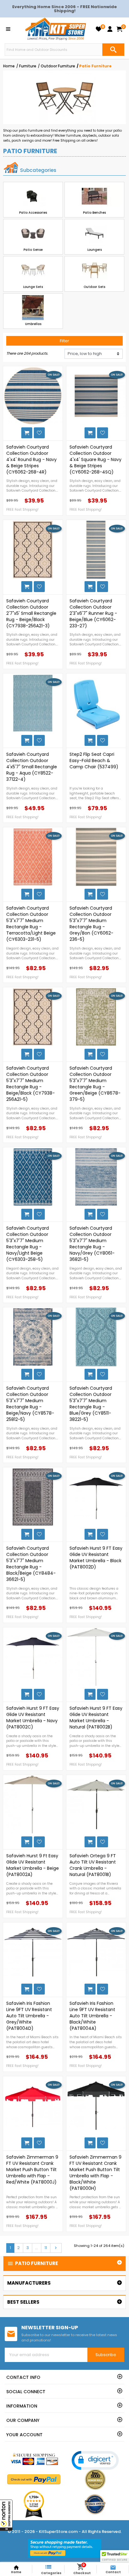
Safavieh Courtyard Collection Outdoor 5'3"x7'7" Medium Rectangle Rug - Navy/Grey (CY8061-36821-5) (92, 1244)
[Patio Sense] (33, 233)
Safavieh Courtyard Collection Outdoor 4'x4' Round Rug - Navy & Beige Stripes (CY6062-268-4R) (31, 459)
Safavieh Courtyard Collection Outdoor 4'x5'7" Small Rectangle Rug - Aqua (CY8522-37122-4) (32, 767)
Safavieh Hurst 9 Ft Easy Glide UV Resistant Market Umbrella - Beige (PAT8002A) (33, 1865)
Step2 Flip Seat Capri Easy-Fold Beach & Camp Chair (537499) (94, 761)
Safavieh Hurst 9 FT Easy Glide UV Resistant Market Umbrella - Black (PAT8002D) (96, 1558)
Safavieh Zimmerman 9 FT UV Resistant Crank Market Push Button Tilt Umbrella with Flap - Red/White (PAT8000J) (32, 2170)
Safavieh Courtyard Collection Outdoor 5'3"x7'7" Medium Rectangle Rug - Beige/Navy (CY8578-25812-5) (30, 1404)
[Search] (113, 50)
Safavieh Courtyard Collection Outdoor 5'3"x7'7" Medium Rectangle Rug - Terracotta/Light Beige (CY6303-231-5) (31, 924)
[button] (6, 2515)
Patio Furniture (33, 2263)
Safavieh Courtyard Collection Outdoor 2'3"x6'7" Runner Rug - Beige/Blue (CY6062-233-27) (93, 613)
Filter (64, 341)
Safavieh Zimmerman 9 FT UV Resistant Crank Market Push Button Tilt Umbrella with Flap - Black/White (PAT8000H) (95, 2173)
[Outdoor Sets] (94, 271)
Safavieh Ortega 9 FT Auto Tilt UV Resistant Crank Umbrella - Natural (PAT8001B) (93, 1865)
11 (46, 2248)
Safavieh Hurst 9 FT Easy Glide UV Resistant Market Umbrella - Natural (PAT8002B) (96, 1718)
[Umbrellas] (33, 308)
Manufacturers (29, 2283)
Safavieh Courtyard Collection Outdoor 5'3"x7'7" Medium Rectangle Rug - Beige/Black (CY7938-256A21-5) (31, 1084)
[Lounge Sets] (33, 271)
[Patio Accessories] (33, 196)
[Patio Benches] (94, 196)
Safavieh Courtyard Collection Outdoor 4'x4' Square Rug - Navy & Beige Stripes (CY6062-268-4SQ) (95, 459)
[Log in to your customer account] (110, 29)
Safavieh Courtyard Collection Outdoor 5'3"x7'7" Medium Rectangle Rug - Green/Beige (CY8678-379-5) (95, 1084)
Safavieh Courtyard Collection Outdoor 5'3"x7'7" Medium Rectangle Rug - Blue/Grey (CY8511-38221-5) (91, 1404)
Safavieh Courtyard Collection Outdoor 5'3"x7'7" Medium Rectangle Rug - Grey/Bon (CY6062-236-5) (91, 924)
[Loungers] (94, 233)
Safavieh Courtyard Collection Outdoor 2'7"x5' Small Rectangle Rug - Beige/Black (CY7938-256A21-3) (31, 613)
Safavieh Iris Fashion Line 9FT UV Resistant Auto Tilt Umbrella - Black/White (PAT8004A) (92, 2016)
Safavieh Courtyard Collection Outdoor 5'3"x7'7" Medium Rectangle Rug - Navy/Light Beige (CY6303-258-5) (28, 1244)
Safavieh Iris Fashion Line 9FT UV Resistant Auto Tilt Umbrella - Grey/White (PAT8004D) (29, 2016)
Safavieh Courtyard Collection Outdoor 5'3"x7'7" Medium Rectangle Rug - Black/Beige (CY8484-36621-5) (31, 1564)
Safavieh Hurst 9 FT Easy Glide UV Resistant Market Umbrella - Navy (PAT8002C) (33, 1718)
